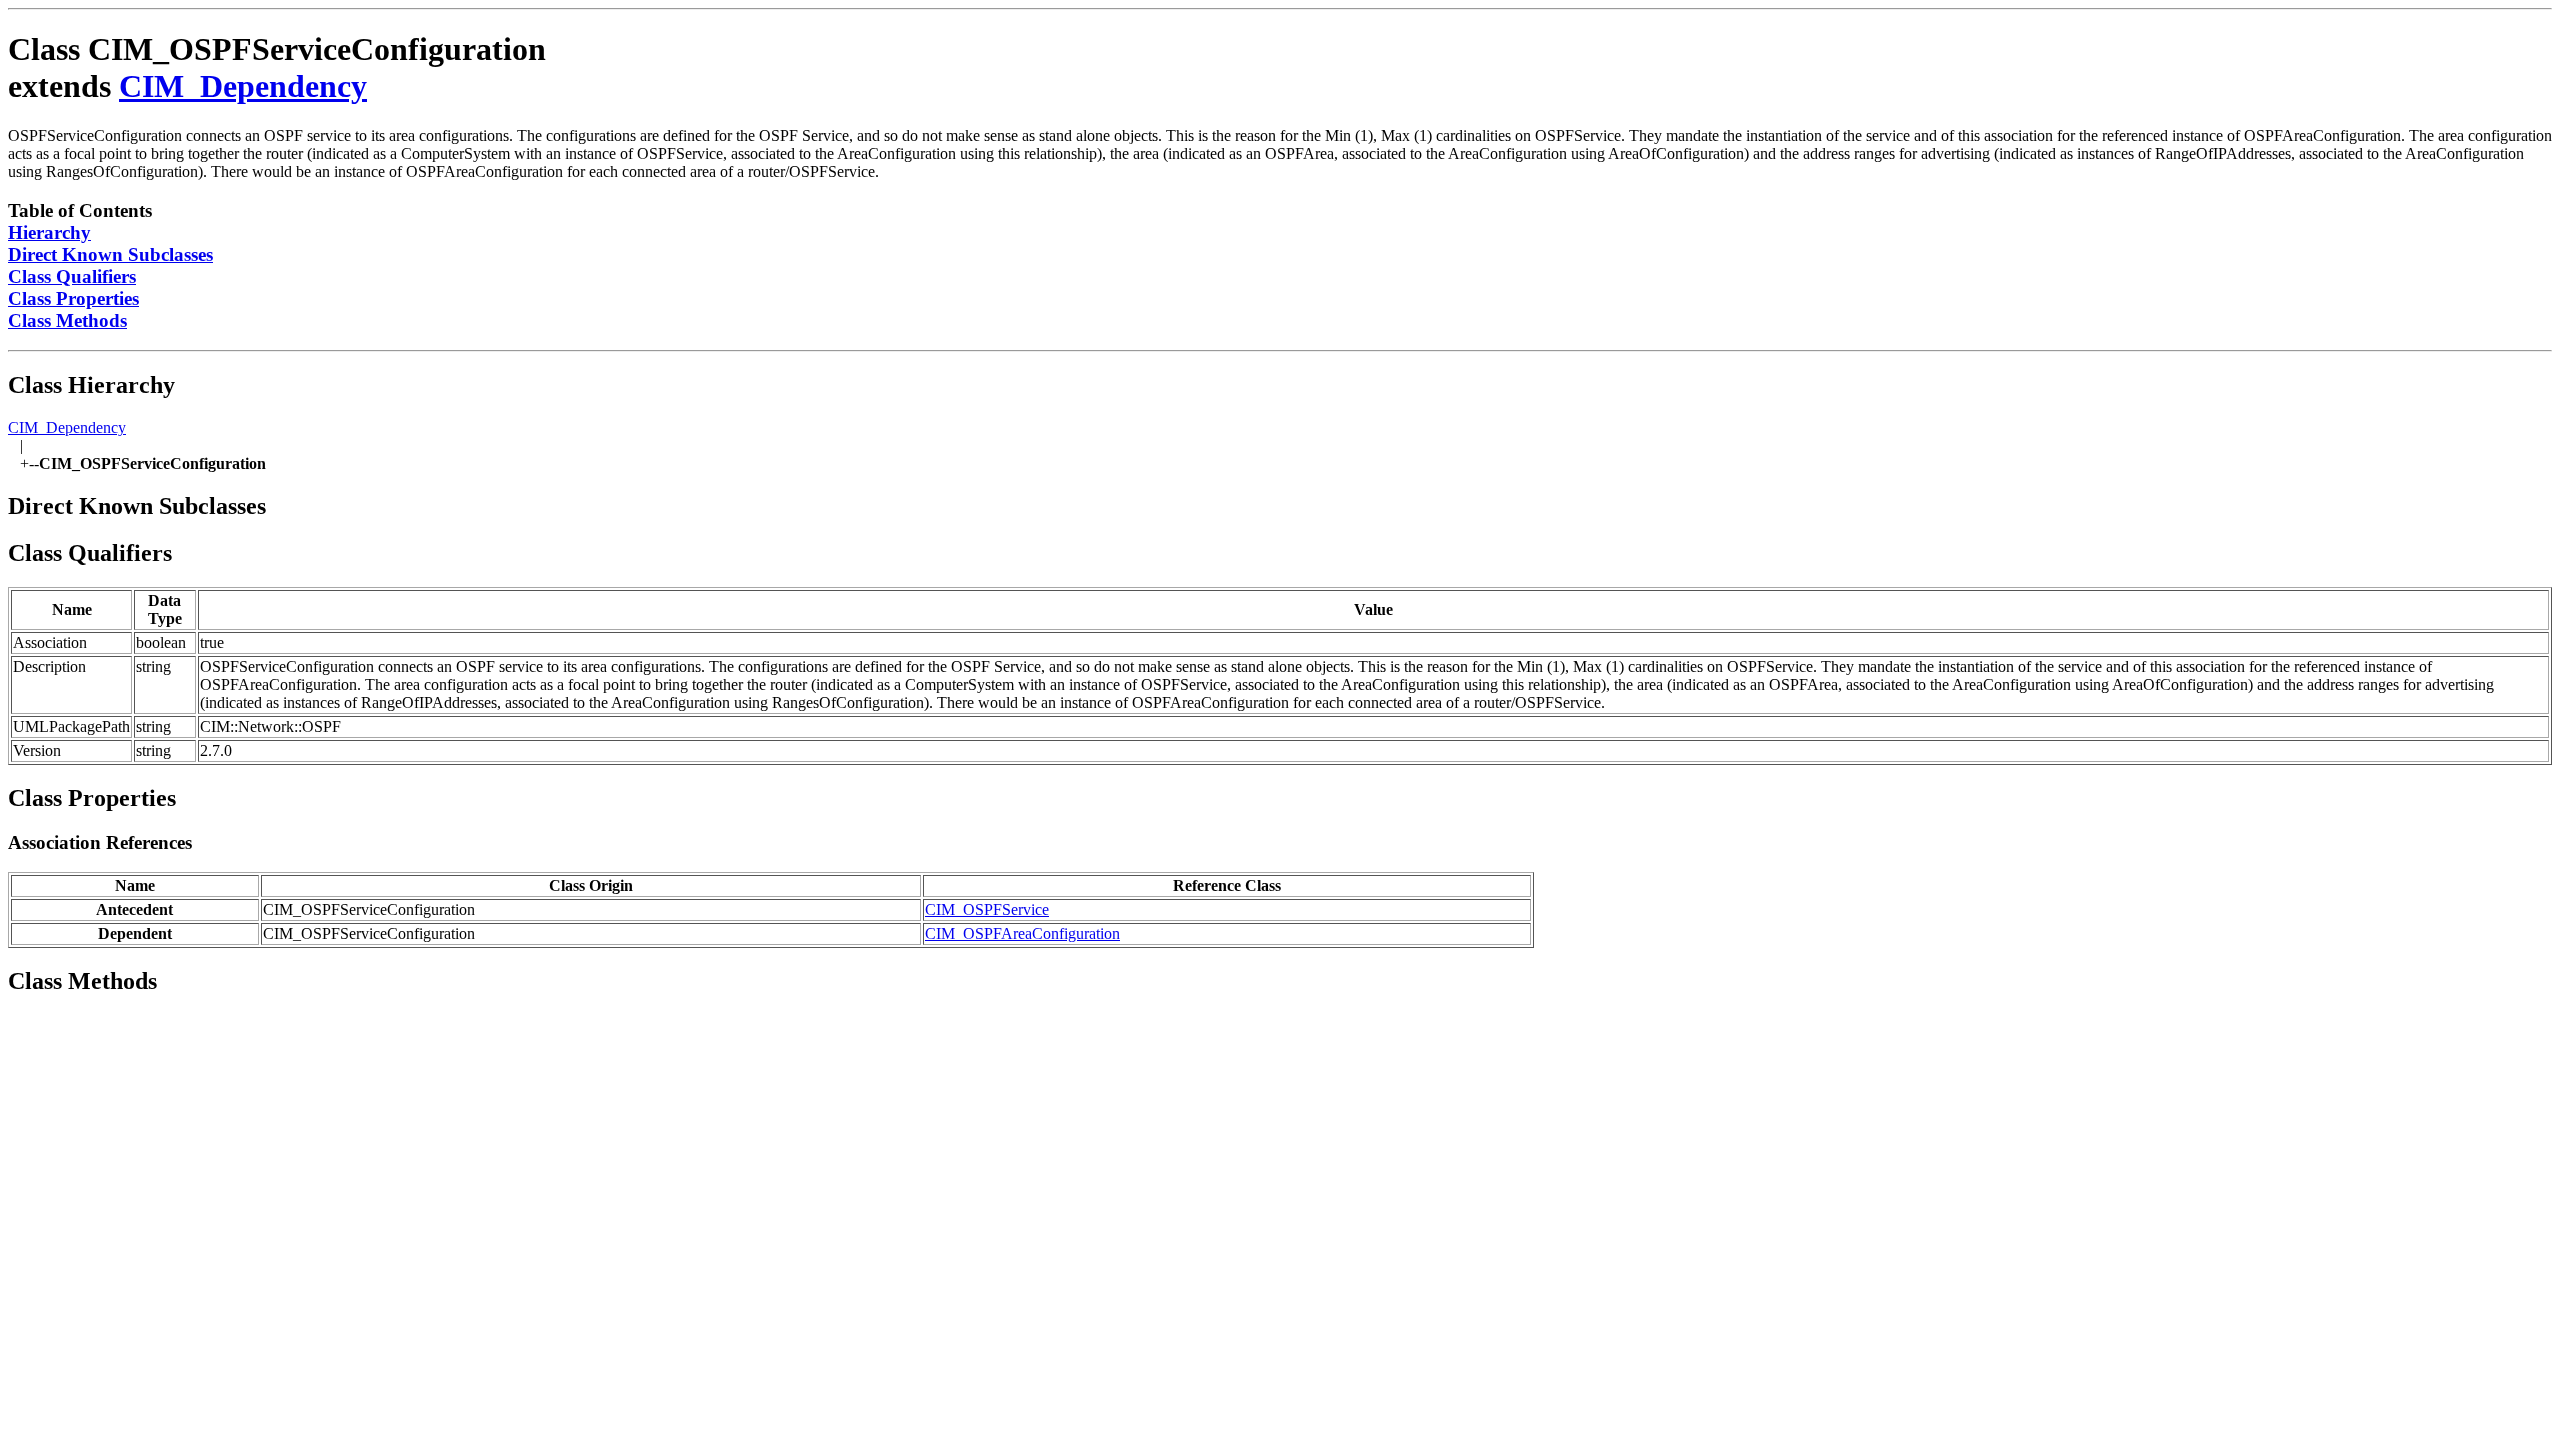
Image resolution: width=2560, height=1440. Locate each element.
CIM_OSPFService (987, 909)
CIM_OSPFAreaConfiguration (1022, 933)
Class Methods (67, 320)
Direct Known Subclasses (110, 254)
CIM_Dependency (243, 86)
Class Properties (73, 298)
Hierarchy (49, 232)
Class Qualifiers (72, 276)
